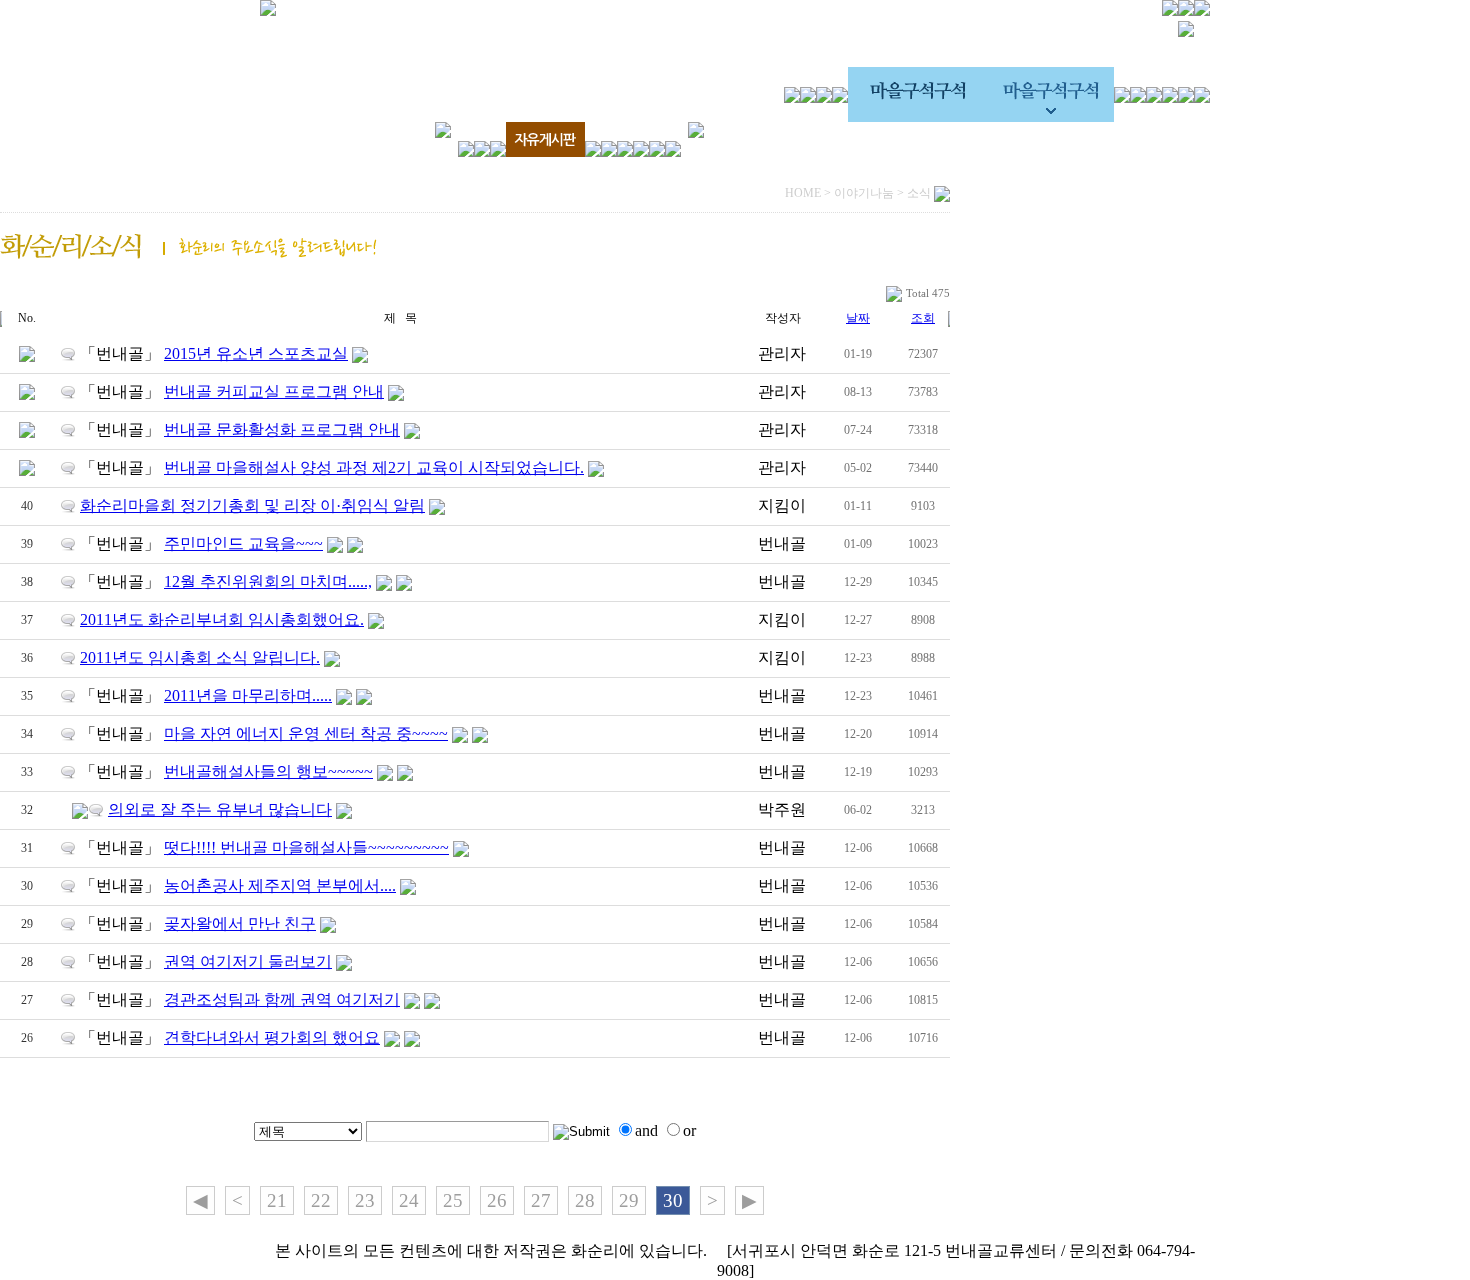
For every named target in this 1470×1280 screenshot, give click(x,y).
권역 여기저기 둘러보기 (248, 961)
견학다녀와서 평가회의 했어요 (272, 1037)
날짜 (858, 318)
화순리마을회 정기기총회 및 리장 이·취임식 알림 (252, 505)
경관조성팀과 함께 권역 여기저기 (282, 999)
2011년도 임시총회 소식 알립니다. (200, 657)
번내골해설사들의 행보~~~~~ (268, 771)
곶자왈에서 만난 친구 (240, 923)
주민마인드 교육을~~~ (243, 543)
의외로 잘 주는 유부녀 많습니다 (220, 809)
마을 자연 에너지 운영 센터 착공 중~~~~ (306, 733)
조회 (923, 318)
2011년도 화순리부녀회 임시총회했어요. (222, 619)
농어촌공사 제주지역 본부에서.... (280, 885)
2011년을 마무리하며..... (248, 695)
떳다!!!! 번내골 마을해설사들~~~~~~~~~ (306, 847)
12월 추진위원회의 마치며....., (268, 581)
